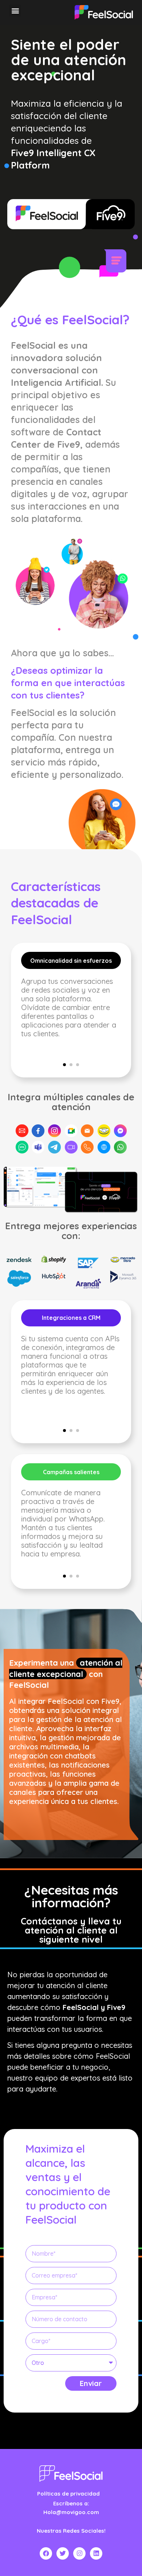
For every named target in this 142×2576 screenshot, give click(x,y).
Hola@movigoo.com (71, 2512)
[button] (15, 11)
